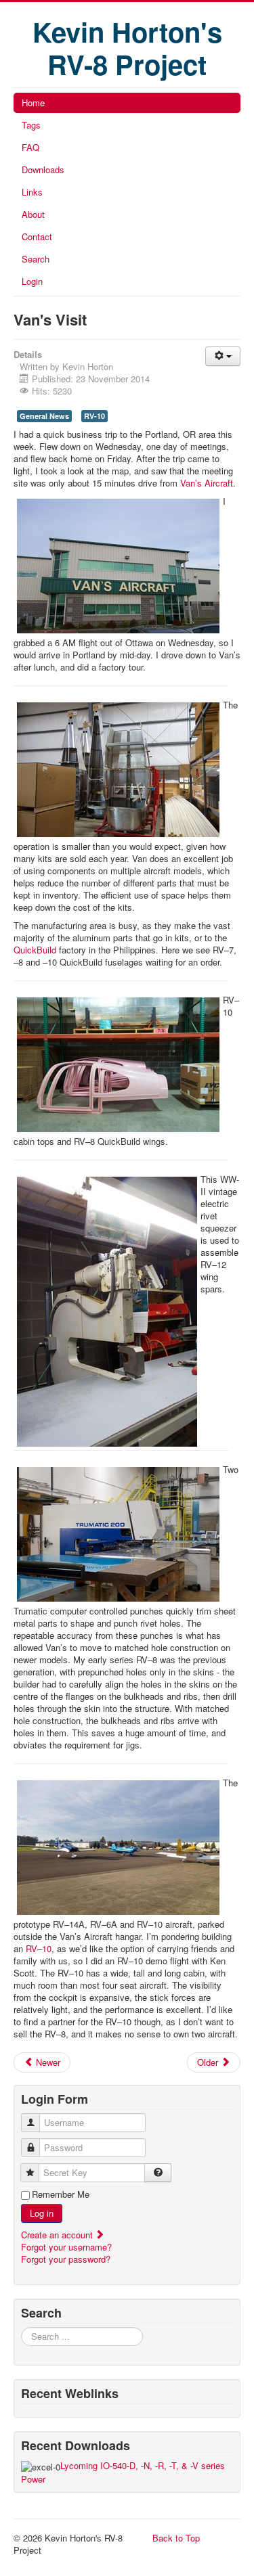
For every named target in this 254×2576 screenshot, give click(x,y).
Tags (31, 125)
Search (36, 259)
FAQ (30, 147)
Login (32, 281)
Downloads (43, 170)
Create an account (58, 2235)
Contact (37, 236)
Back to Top (176, 2538)
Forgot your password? (66, 2259)
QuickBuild (35, 950)
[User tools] (223, 356)
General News (44, 416)
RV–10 (39, 1948)
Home (33, 103)
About (33, 214)
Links (32, 192)
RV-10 (94, 416)
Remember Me (61, 2194)
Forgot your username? (66, 2247)
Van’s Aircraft (207, 483)
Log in (42, 2213)
